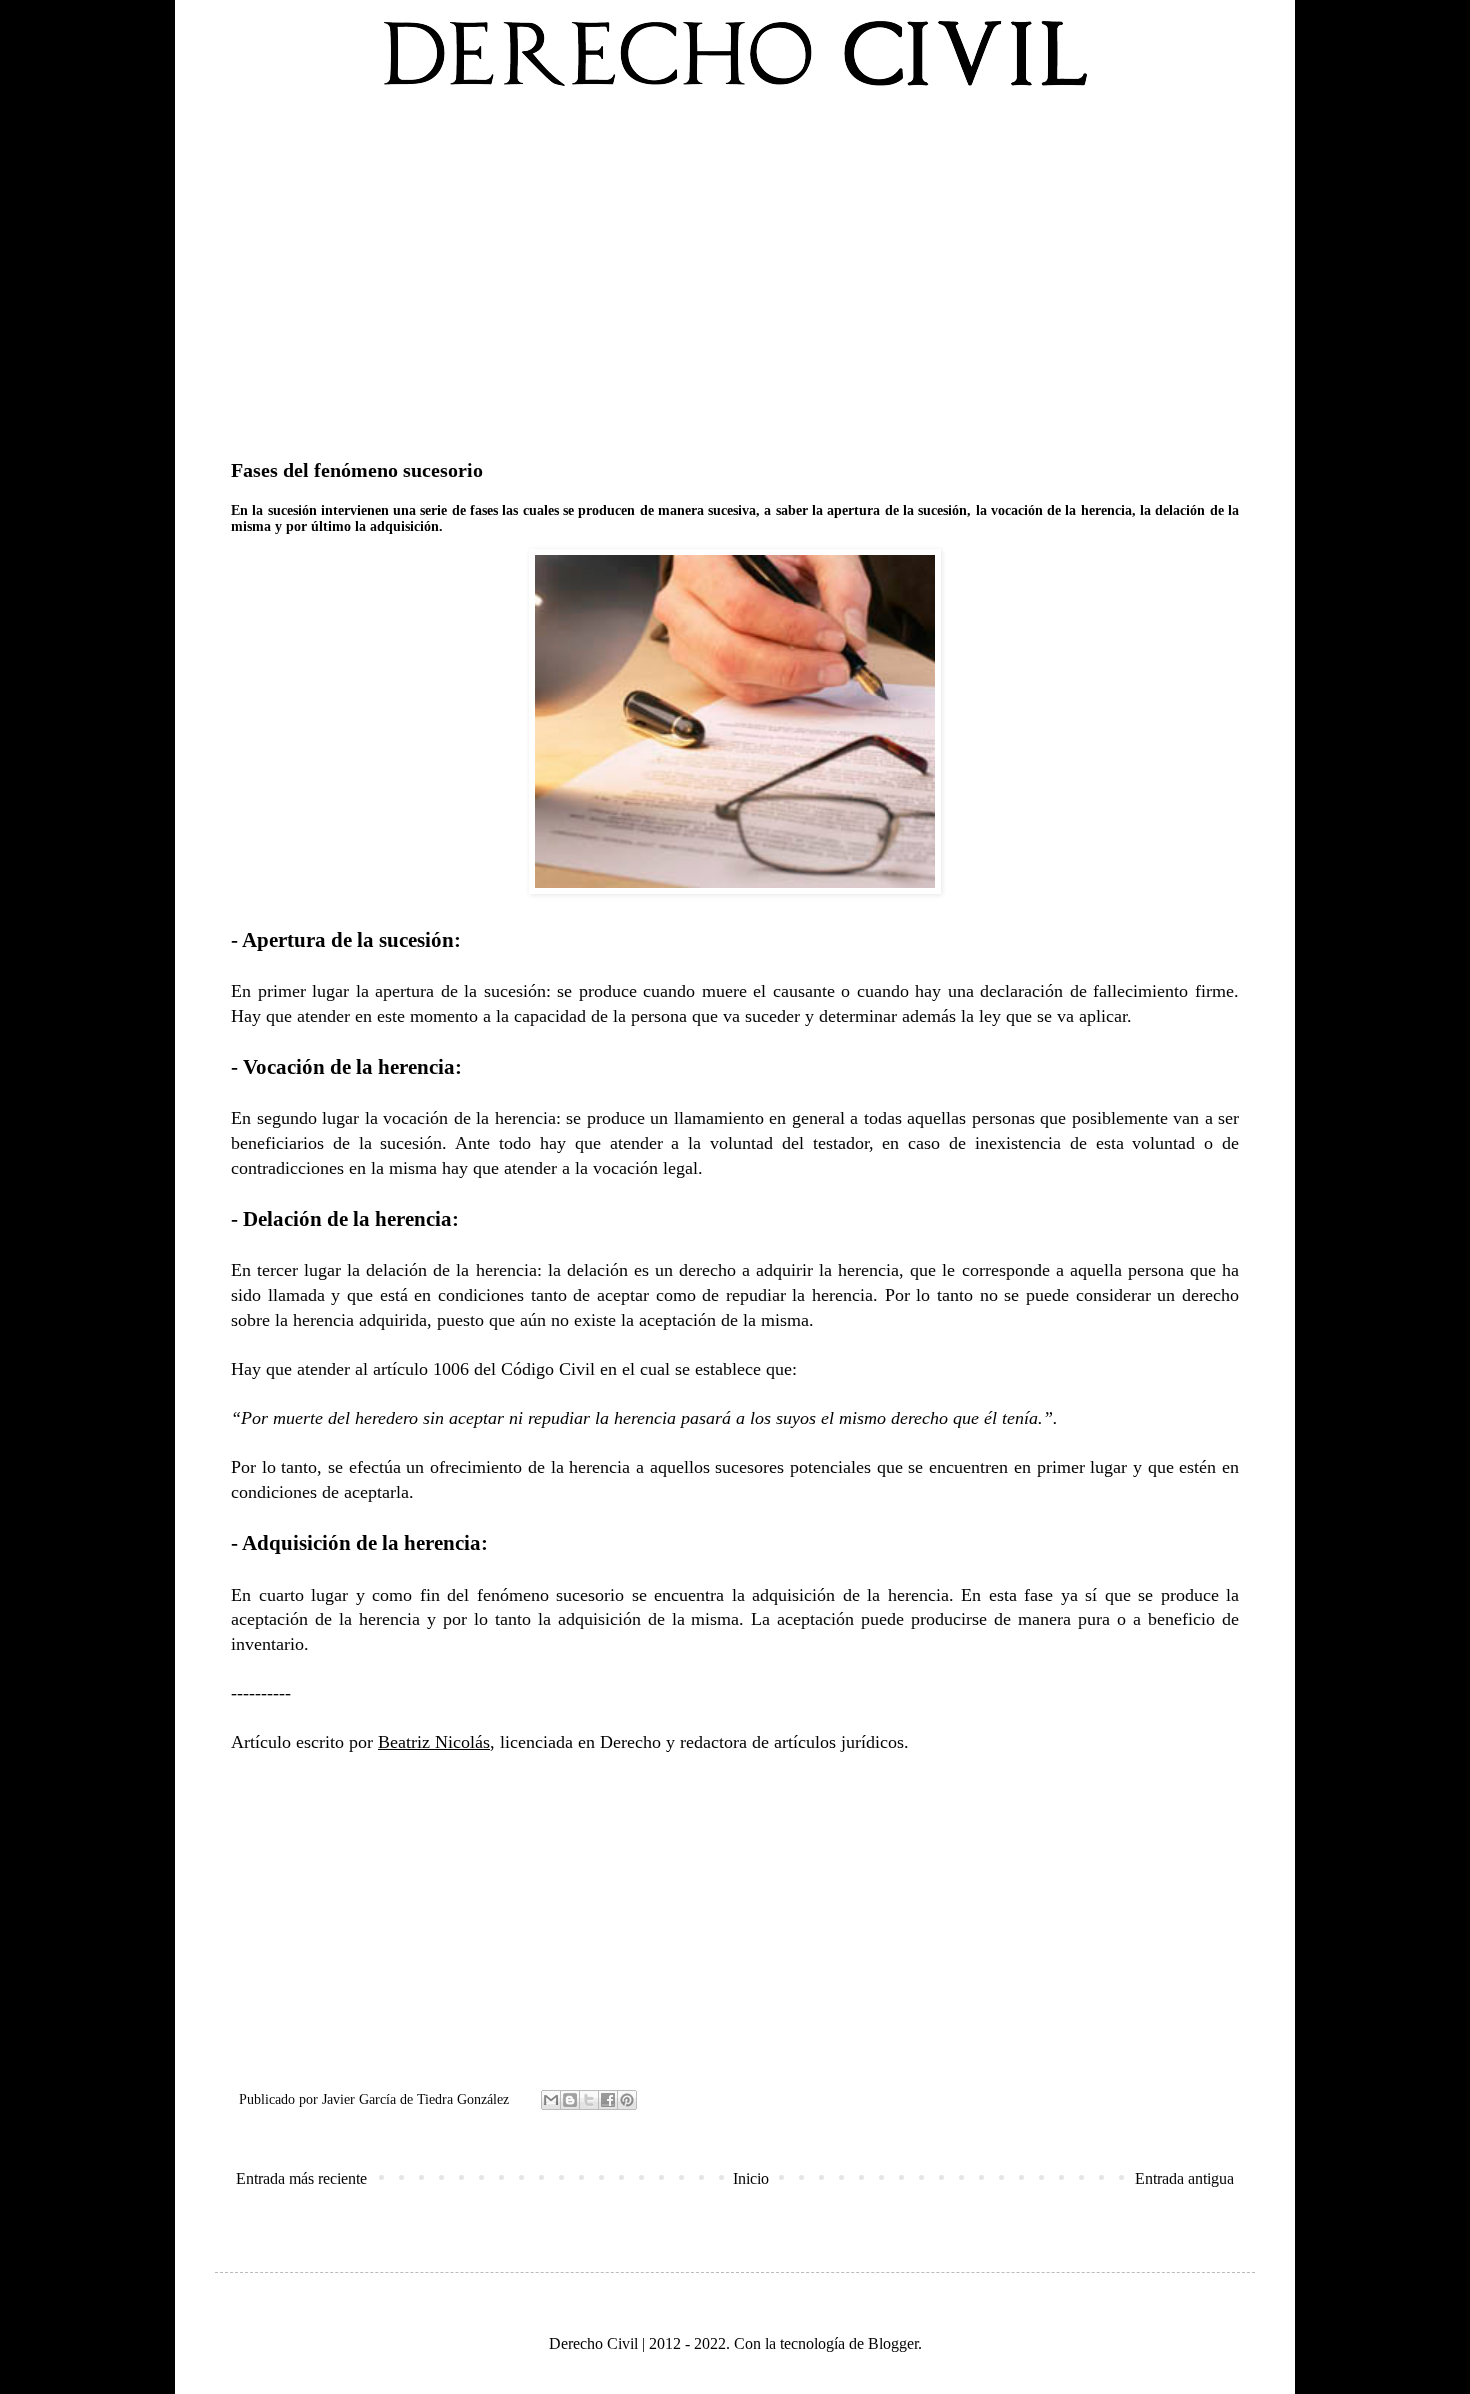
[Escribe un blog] (570, 2100)
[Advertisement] (735, 269)
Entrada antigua (1184, 2178)
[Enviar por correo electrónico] (551, 2100)
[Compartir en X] (589, 2100)
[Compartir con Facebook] (608, 2100)
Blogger (893, 2343)
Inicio (751, 2178)
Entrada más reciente (301, 2178)
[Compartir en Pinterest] (627, 2100)
